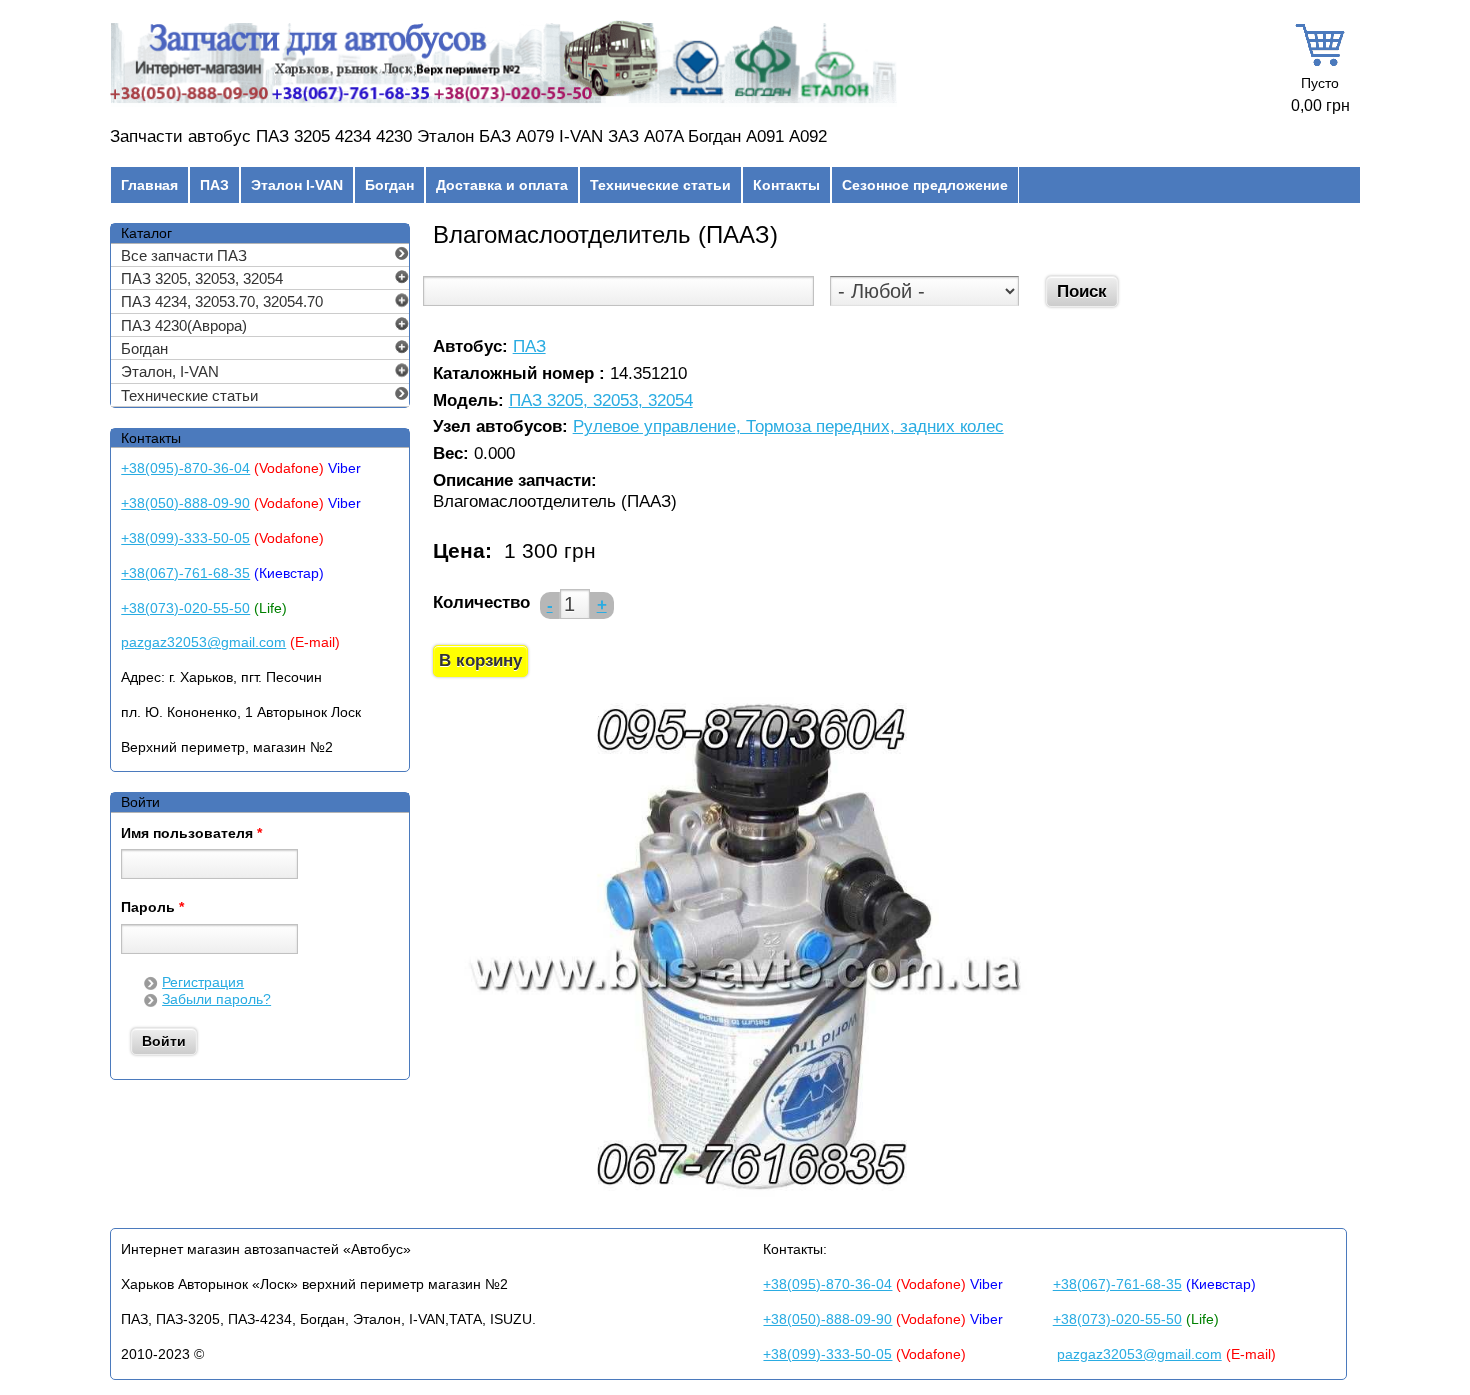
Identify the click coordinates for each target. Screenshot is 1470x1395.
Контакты (786, 185)
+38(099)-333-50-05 (185, 538)
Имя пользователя (191, 834)
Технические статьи (660, 185)
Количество (481, 602)
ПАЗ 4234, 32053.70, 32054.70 (222, 301)
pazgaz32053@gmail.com (203, 642)
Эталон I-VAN (297, 185)
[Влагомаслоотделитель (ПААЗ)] (749, 1198)
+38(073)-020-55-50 (185, 608)
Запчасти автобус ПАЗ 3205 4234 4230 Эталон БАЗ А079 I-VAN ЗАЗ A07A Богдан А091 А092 (468, 136)
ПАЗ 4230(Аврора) (184, 325)
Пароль (152, 908)
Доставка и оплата (502, 185)
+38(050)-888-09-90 (185, 503)
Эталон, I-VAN (170, 371)
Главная (149, 185)
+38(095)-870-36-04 (185, 468)
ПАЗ (214, 185)
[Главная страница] (503, 103)
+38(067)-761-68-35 (185, 573)
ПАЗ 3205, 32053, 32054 (601, 401)
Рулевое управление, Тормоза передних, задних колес (788, 427)
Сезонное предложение (925, 185)
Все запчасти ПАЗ (184, 255)
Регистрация (203, 982)
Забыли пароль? (216, 999)
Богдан (389, 185)
